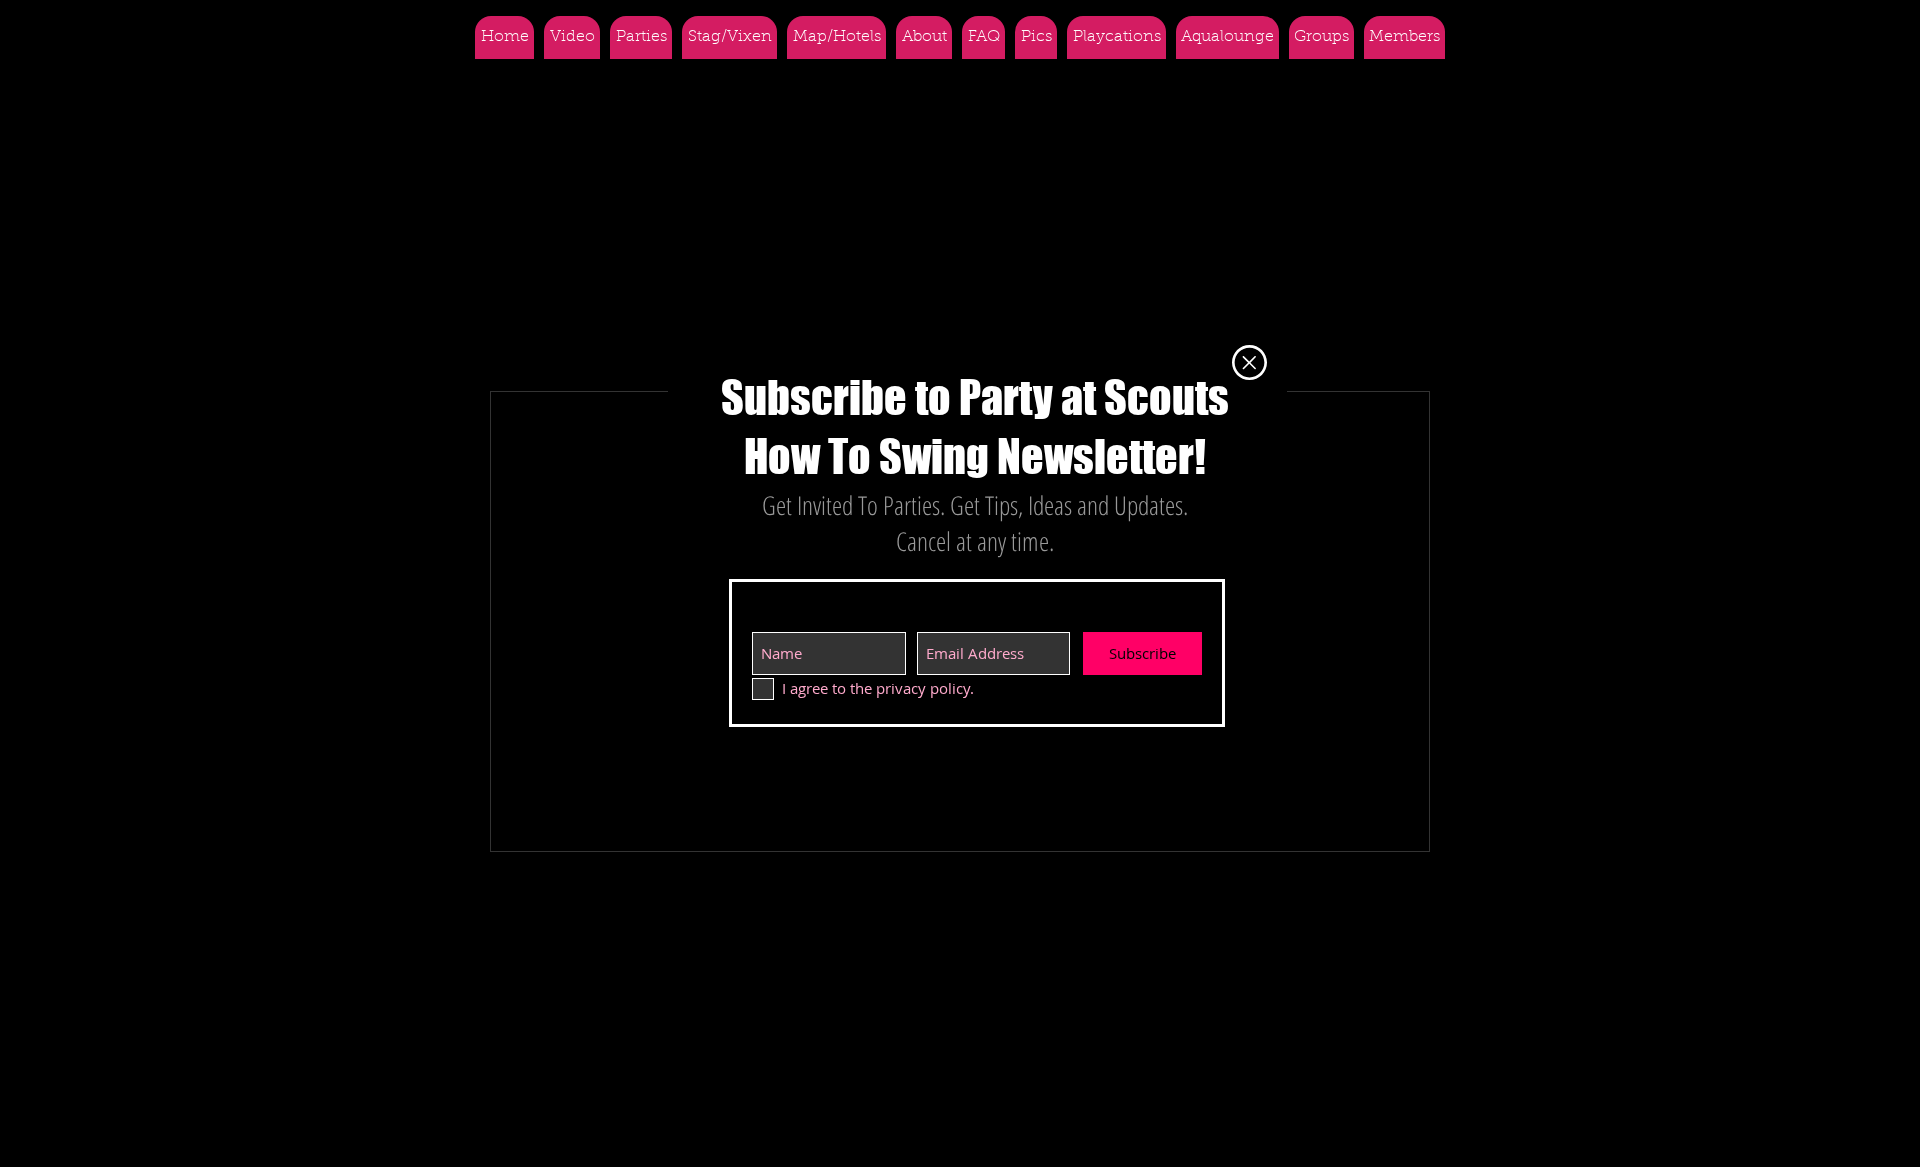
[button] (1249, 362)
